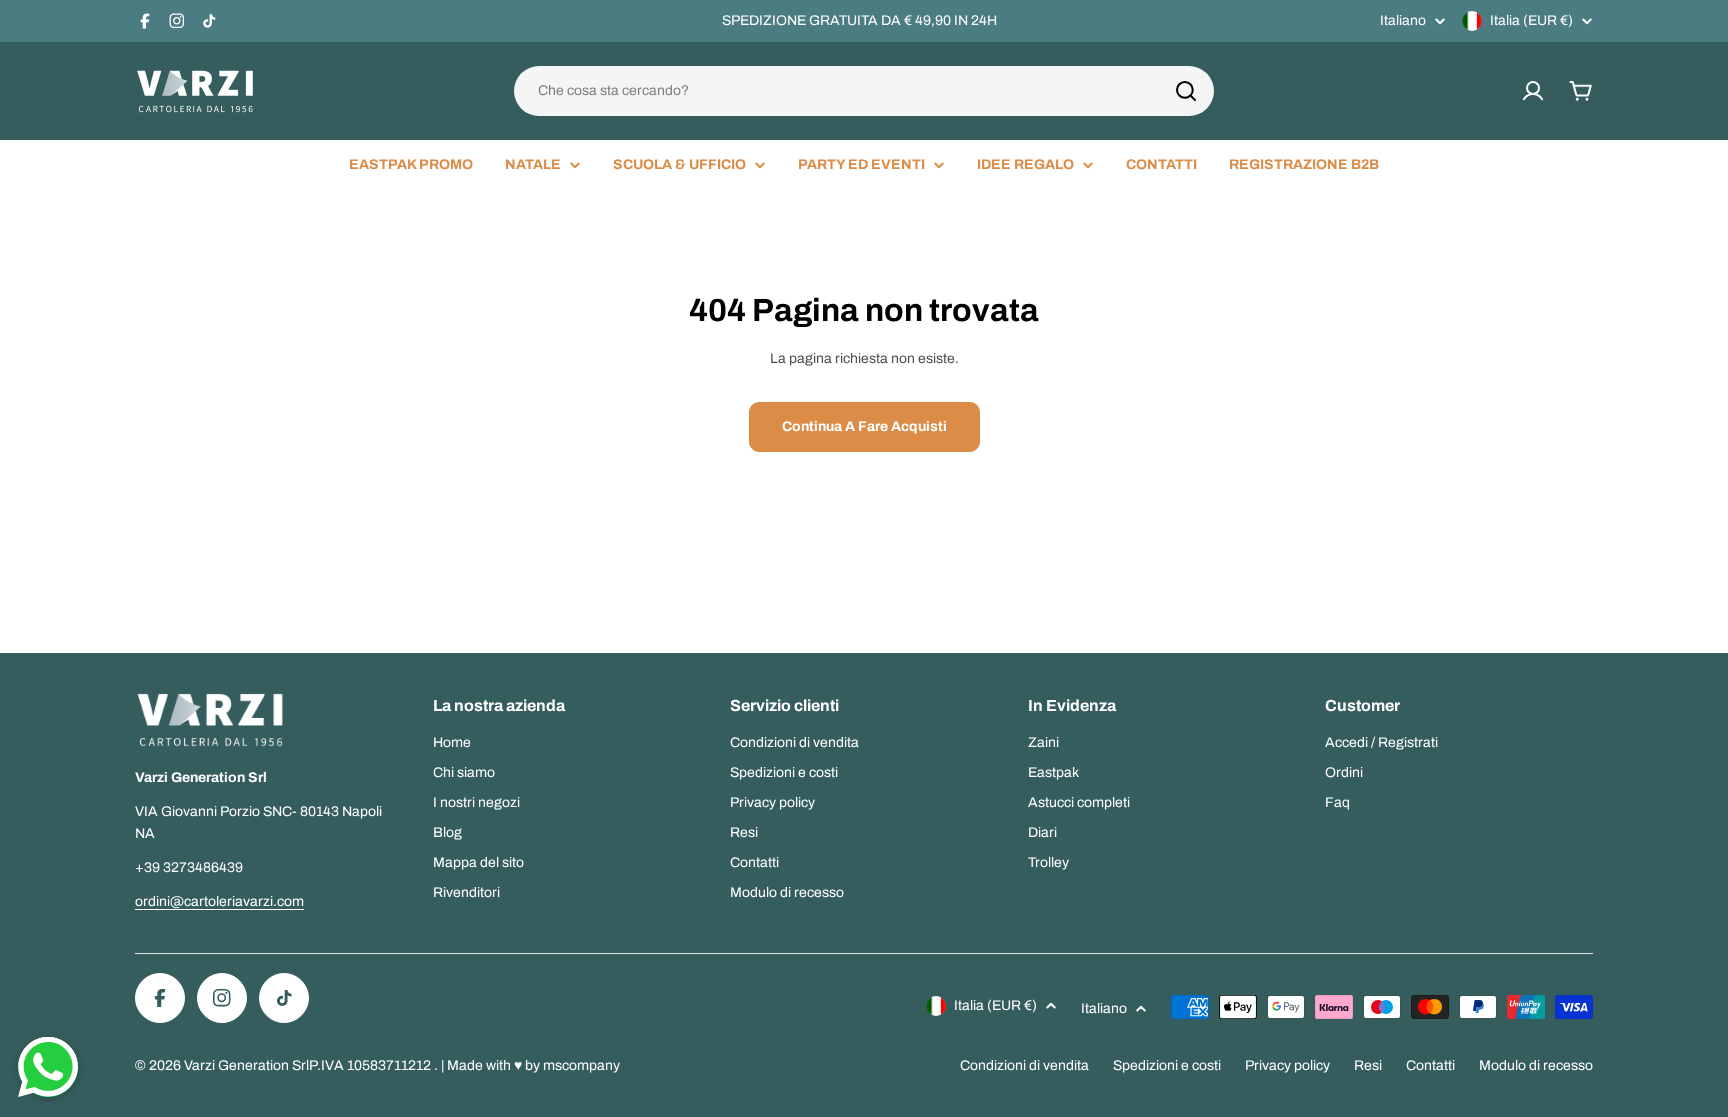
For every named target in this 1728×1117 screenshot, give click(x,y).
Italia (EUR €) (1531, 20)
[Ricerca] (1186, 91)
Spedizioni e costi (1167, 1065)
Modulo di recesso (1536, 1065)
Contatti (1430, 1065)
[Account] (1533, 91)
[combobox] (864, 91)
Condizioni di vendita (1024, 1065)
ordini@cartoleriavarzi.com (219, 901)
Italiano (1403, 21)
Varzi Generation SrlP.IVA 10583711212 (309, 1065)
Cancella (1173, 91)
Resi (1368, 1065)
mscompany (581, 1065)
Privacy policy (1287, 1065)
